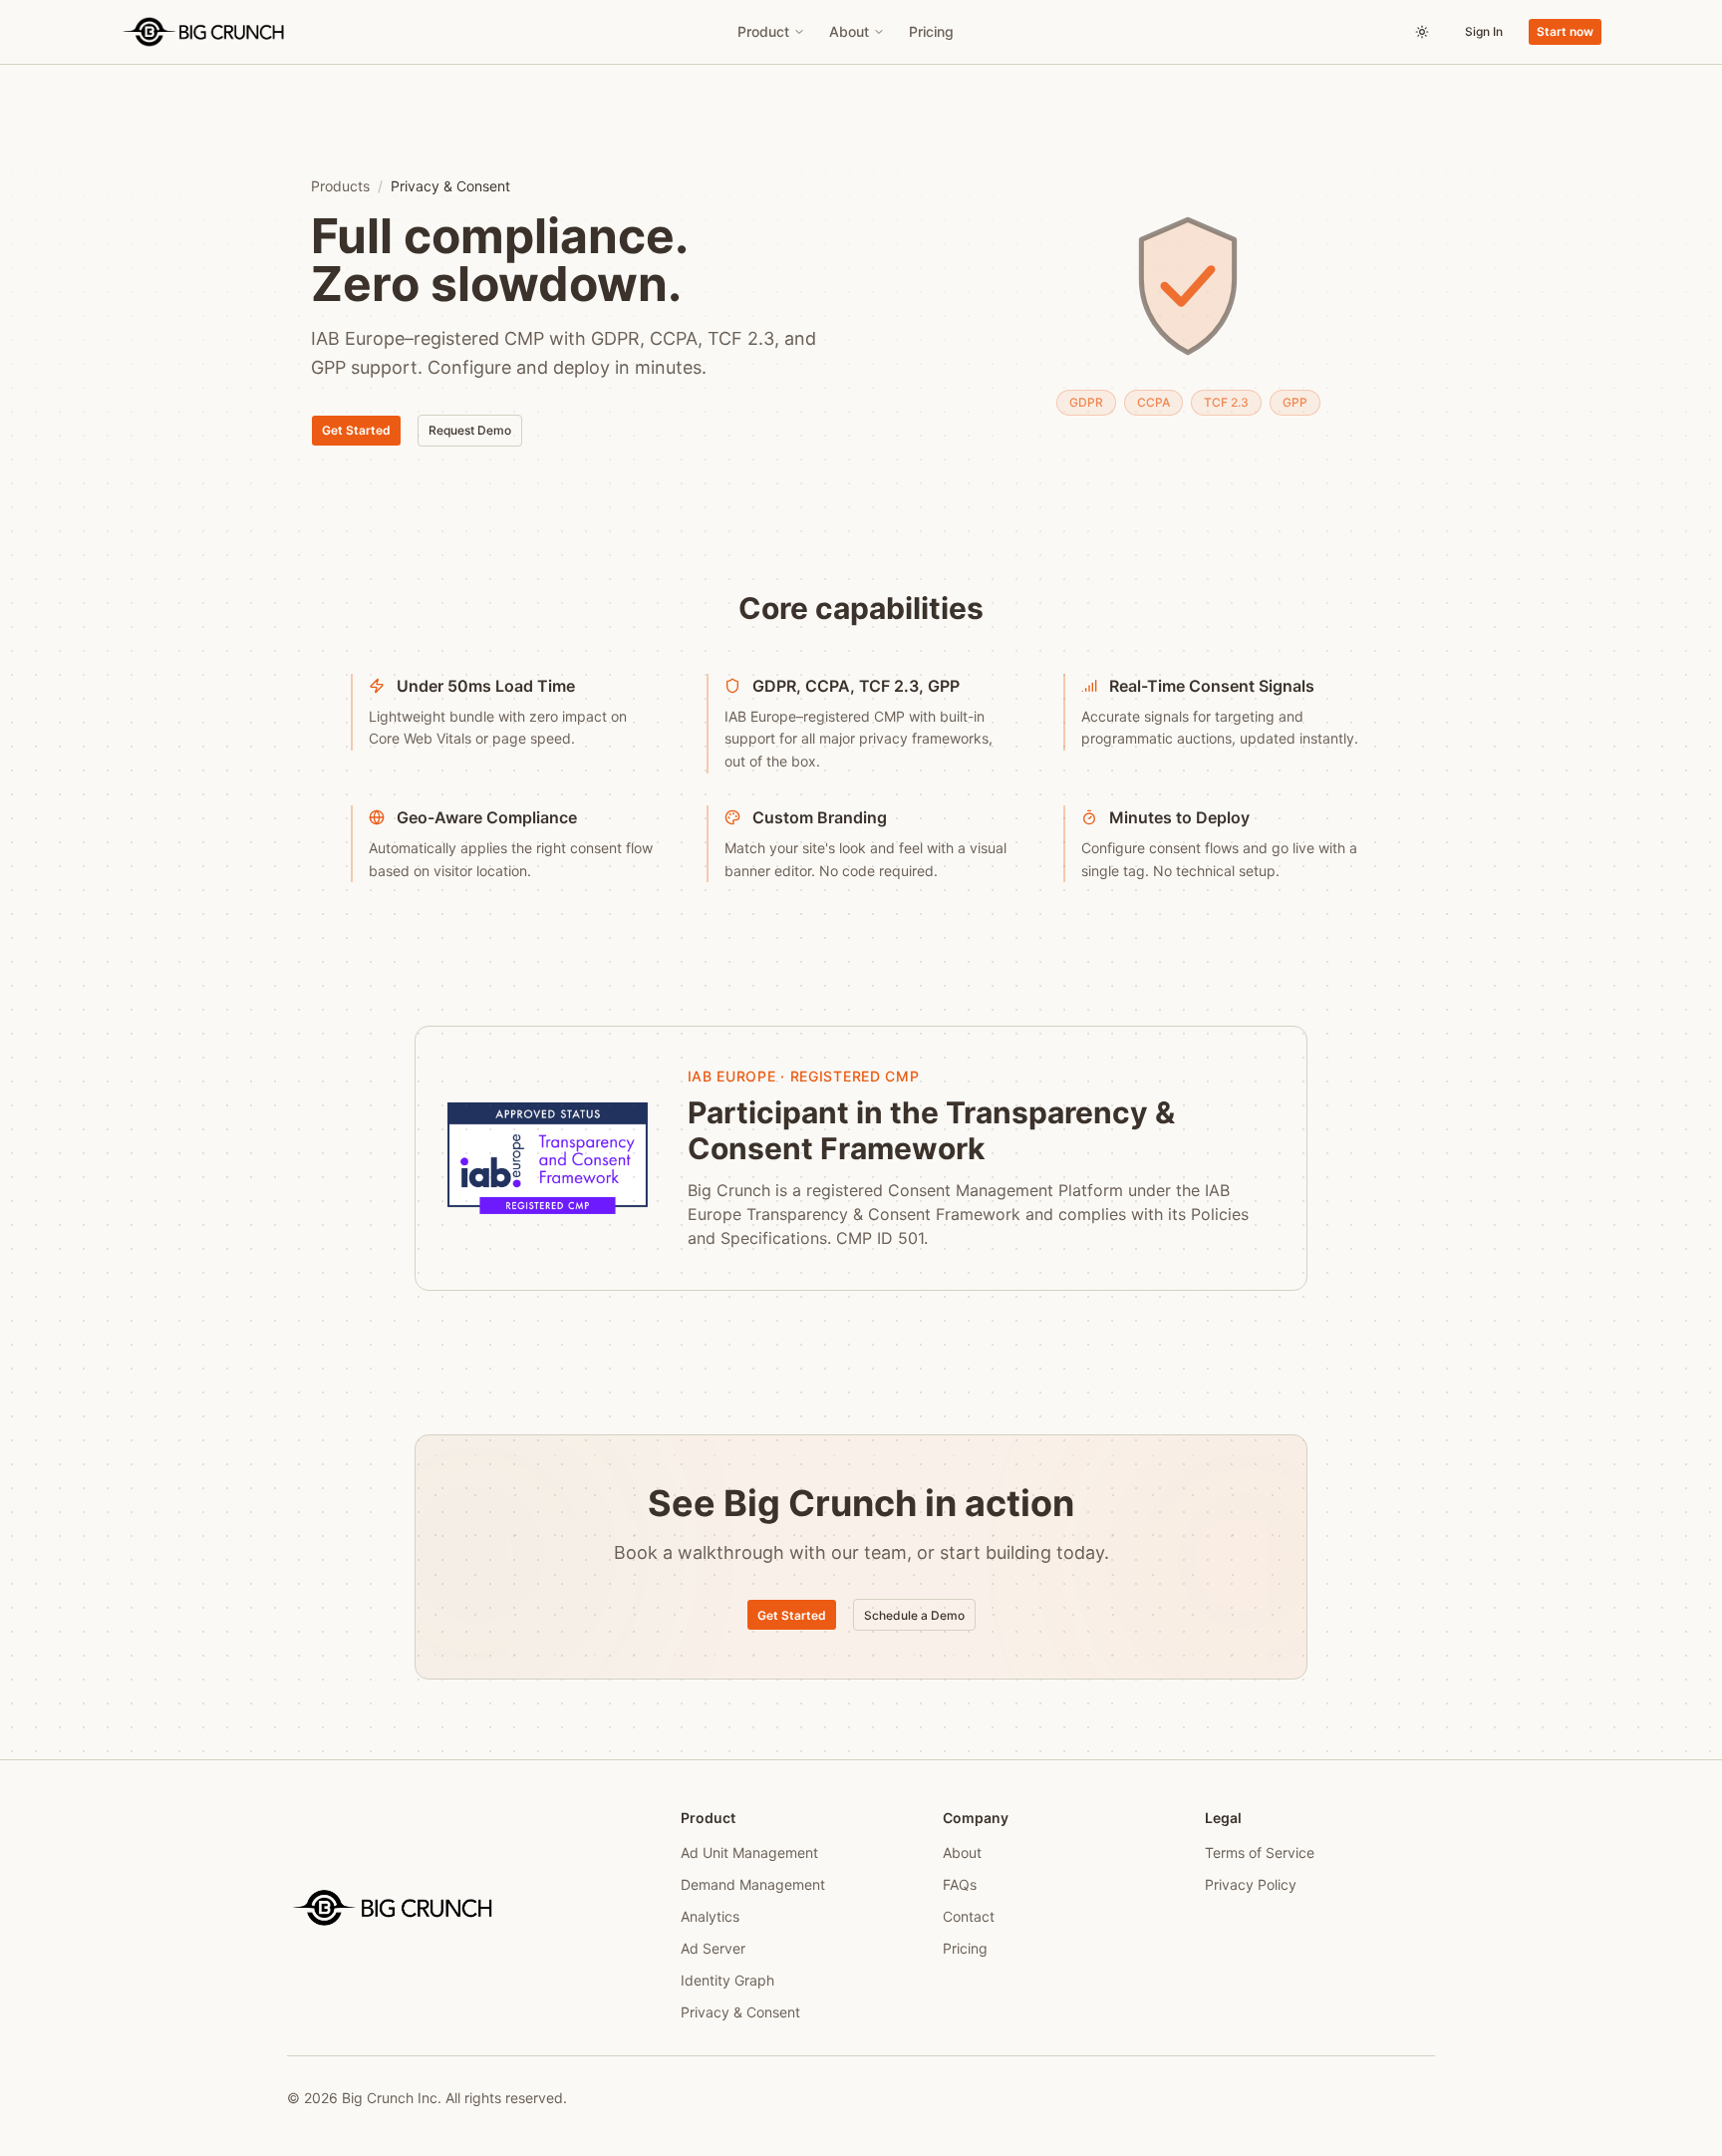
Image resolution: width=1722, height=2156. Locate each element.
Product (763, 31)
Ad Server (713, 1948)
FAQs (960, 1884)
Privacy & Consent (740, 2012)
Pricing (931, 31)
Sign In (1484, 31)
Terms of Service (1260, 1852)
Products (340, 186)
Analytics (710, 1916)
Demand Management (753, 1884)
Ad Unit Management (749, 1852)
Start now (1565, 31)
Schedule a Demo (914, 1615)
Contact (969, 1916)
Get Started (356, 430)
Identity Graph (727, 1980)
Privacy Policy (1251, 1884)
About (849, 31)
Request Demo (470, 430)
